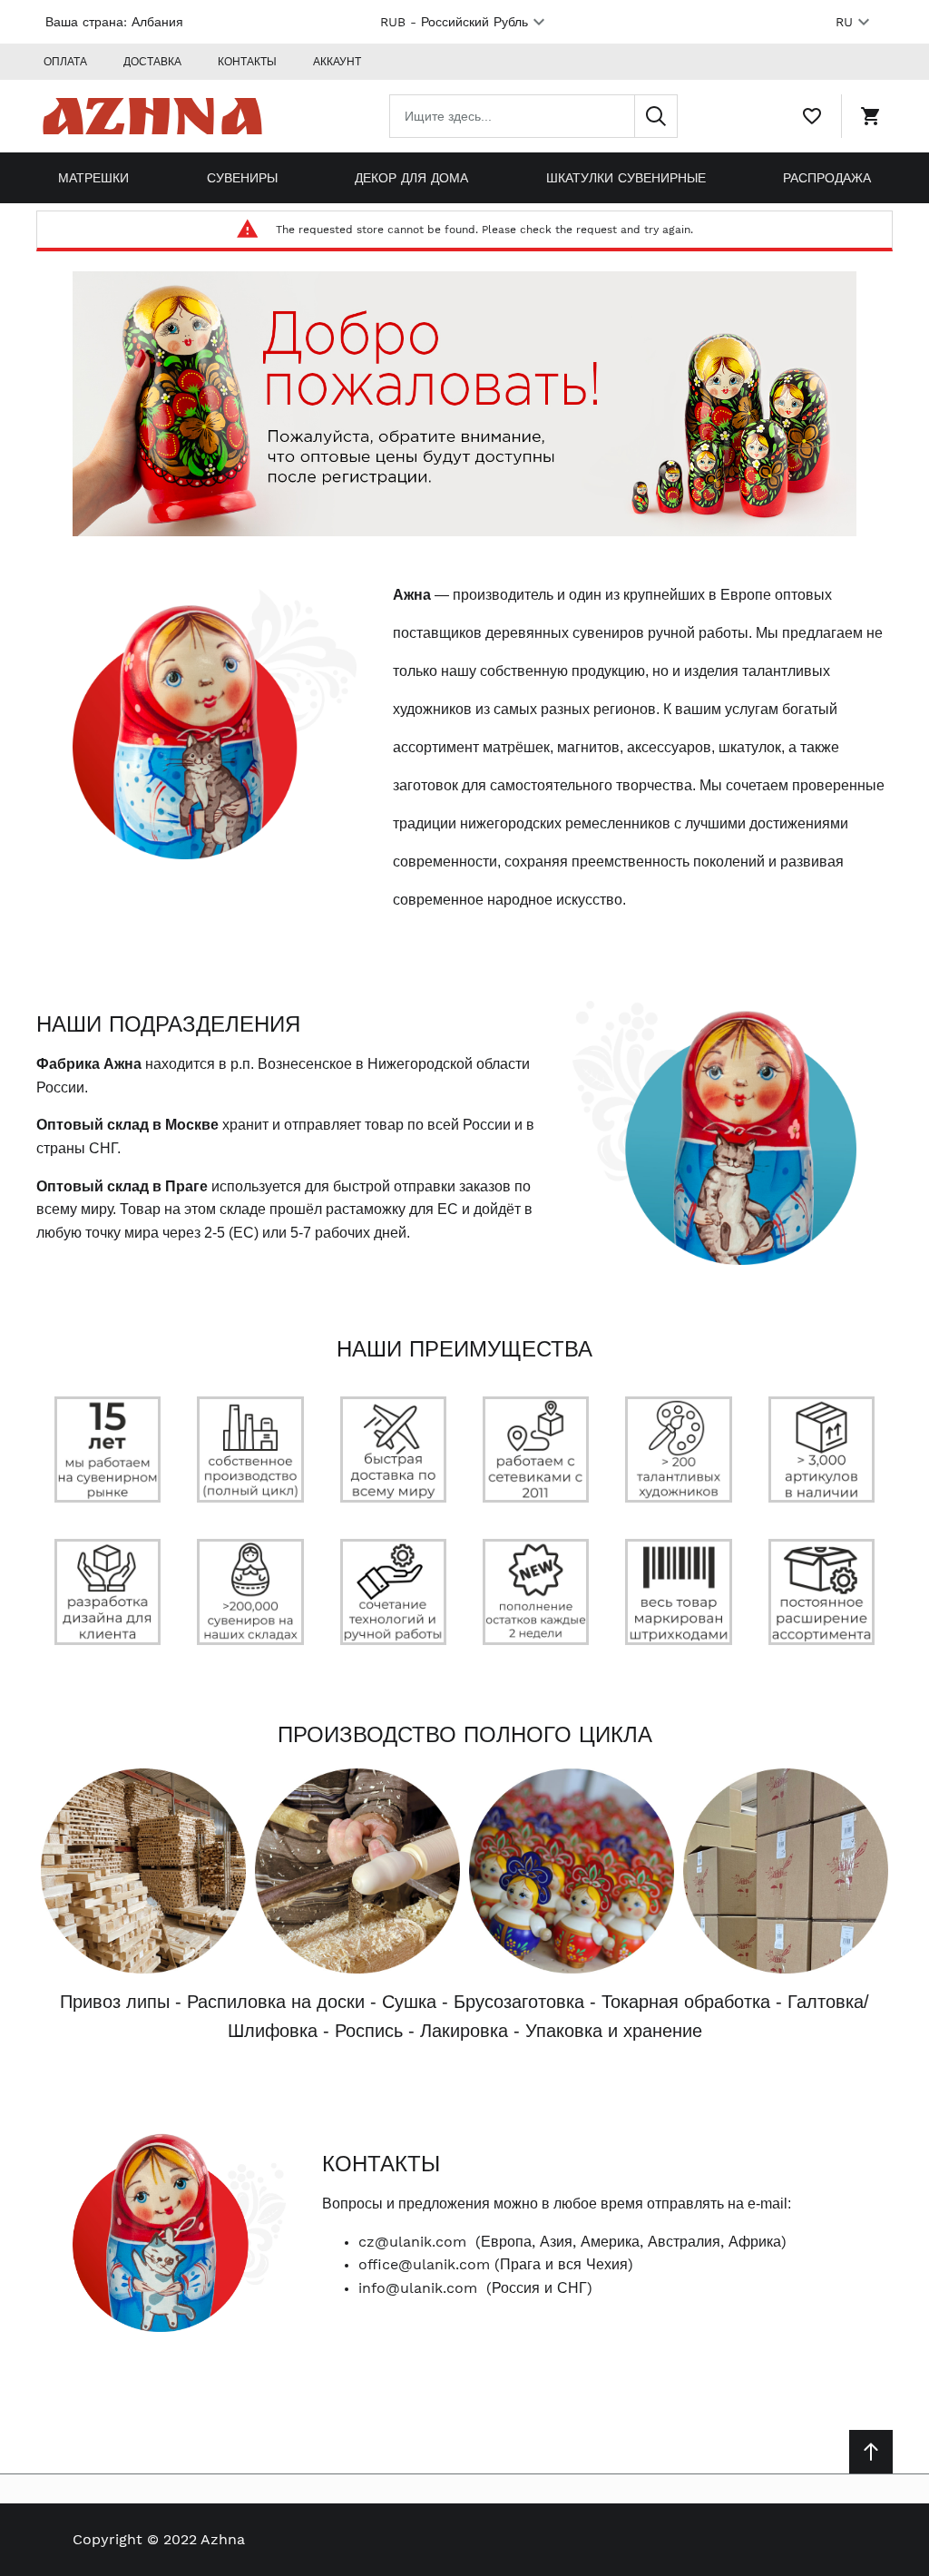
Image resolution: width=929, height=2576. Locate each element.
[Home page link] (152, 116)
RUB (454, 22)
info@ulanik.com (418, 2288)
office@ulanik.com (424, 2264)
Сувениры (242, 178)
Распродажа (827, 178)
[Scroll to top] (871, 2452)
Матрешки (93, 178)
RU (844, 22)
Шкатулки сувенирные (626, 178)
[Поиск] (656, 116)
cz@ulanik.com (412, 2242)
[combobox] (533, 116)
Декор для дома (411, 178)
